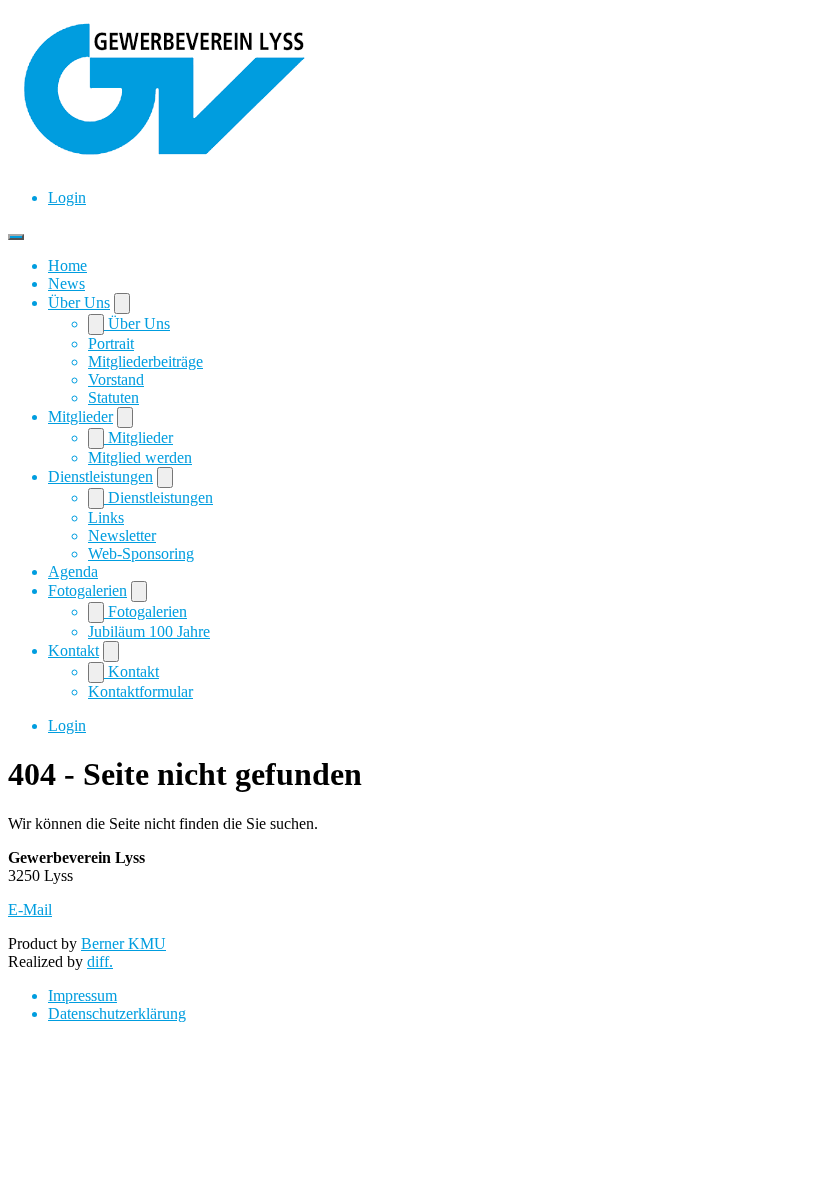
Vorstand (116, 379)
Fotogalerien (87, 590)
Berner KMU (123, 943)
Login (67, 197)
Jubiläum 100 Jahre (149, 631)
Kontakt (73, 650)
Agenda (73, 571)
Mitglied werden (140, 457)
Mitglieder (80, 416)
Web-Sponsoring (141, 553)
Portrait (111, 343)
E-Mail (30, 909)
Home (67, 265)
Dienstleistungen (100, 476)
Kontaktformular (140, 691)
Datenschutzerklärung (117, 1013)
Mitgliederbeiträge (145, 361)
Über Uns (79, 302)
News (66, 283)
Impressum (82, 995)
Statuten (113, 397)
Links (106, 517)
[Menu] (16, 237)
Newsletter (122, 535)
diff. (100, 961)
